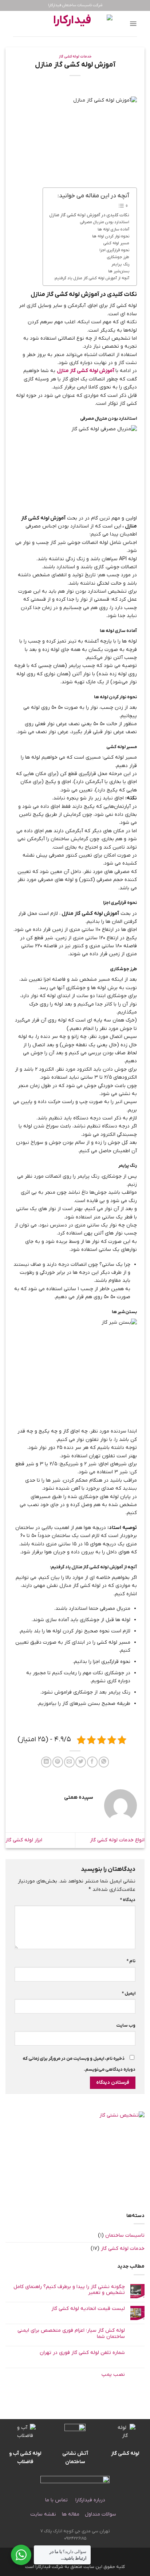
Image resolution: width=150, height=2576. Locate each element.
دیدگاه (128, 1900)
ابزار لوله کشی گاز (24, 1840)
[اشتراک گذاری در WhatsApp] (104, 1762)
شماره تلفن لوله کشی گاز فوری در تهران (82, 2353)
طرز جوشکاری (118, 257)
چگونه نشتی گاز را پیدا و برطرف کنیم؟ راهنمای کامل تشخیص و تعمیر (69, 2290)
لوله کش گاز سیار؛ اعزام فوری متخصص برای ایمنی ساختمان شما (71, 2334)
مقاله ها (70, 2514)
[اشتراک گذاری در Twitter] (81, 1762)
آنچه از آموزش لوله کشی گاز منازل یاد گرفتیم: (92, 278)
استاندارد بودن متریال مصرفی (105, 222)
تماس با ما (56, 2500)
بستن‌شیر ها (119, 271)
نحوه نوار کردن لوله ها (111, 236)
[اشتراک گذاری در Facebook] (92, 1762)
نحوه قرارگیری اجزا (114, 250)
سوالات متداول (101, 2514)
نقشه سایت (43, 2514)
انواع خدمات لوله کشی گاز (117, 1840)
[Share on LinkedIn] (46, 1762)
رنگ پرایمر (120, 264)
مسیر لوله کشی (116, 243)
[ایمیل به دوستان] (69, 1762)
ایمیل (129, 1994)
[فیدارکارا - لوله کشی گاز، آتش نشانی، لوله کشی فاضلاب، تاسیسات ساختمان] (75, 24)
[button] (133, 24)
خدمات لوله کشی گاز (75, 57)
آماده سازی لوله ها (113, 230)
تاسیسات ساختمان (125, 2235)
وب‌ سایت (126, 2026)
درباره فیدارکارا (90, 2500)
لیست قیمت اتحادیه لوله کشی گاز (88, 2309)
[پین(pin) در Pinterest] (58, 1762)
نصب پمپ (113, 2375)
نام (131, 1961)
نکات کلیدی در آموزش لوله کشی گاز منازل (89, 215)
